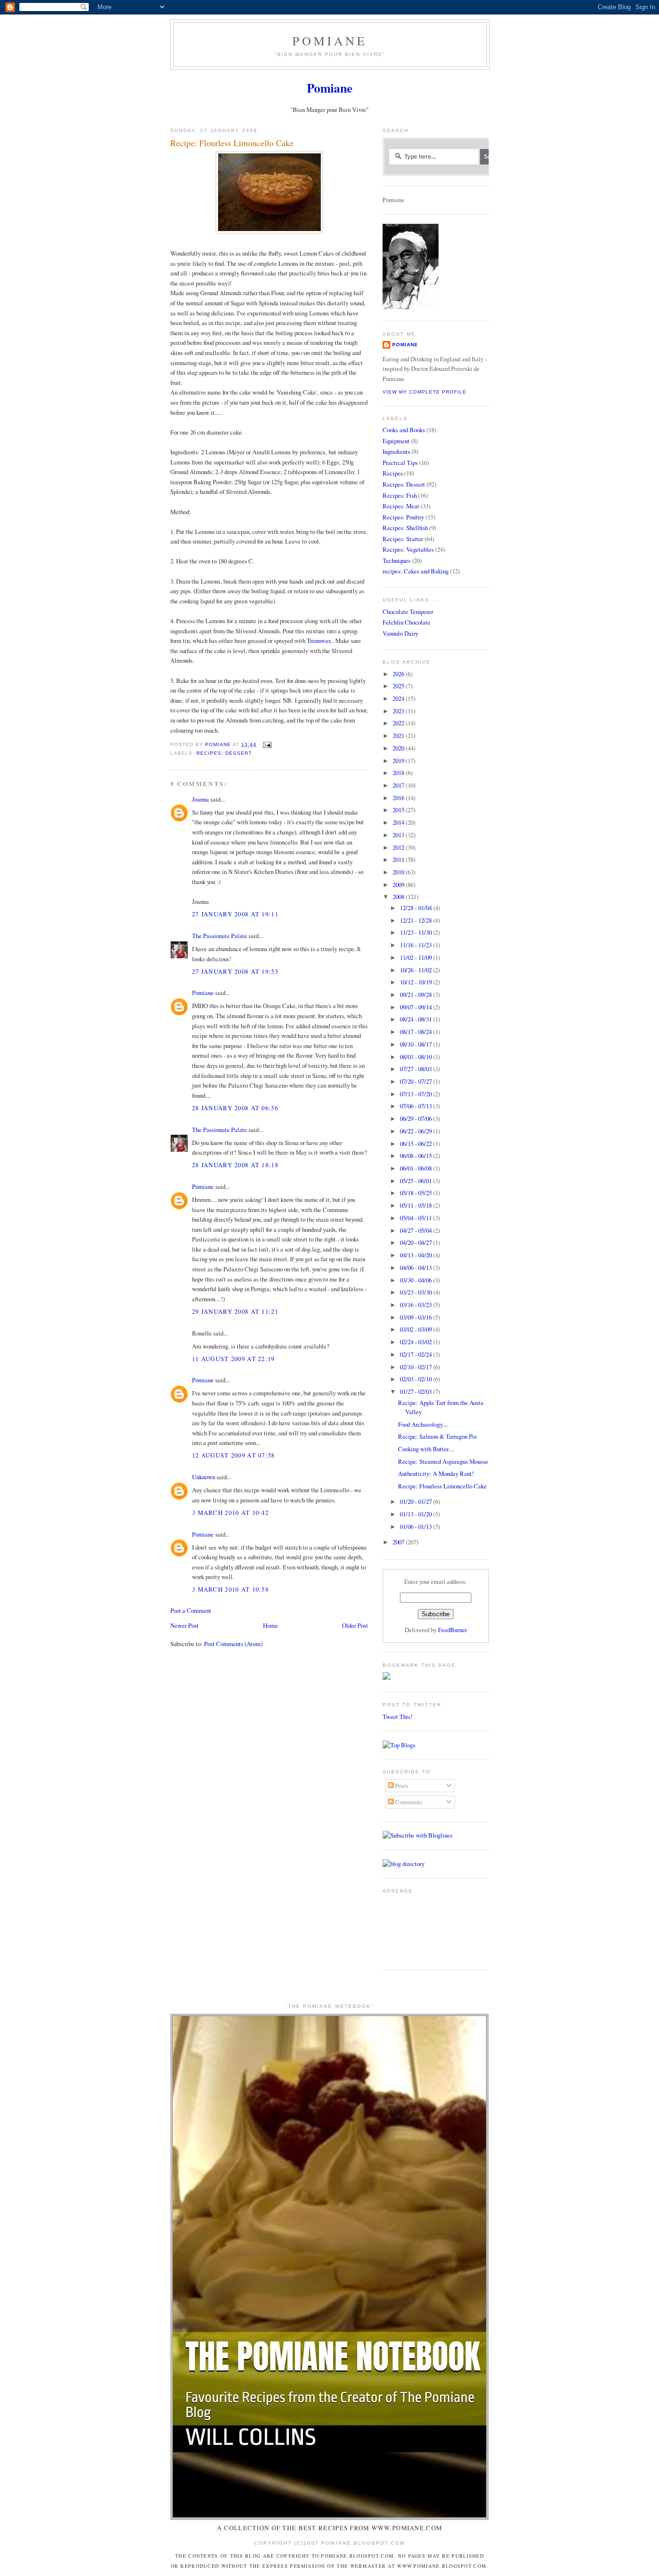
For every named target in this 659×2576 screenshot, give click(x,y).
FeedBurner (453, 1630)
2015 (399, 810)
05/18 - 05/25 (417, 1193)
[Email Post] (267, 744)
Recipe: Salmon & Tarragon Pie (438, 1436)
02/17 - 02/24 (417, 1354)
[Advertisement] (413, 1928)
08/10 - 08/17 (417, 1044)
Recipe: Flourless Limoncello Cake (442, 1486)
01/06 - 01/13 (417, 1527)
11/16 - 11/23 (417, 945)
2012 (399, 847)
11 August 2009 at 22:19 (233, 1359)
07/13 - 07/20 (417, 1094)
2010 (399, 872)
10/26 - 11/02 (417, 970)
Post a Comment (191, 1610)
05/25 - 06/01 (417, 1181)
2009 (399, 885)
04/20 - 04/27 (417, 1242)
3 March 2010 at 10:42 (230, 1513)
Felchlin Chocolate (406, 622)
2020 (399, 748)
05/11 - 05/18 (417, 1205)
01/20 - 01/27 (417, 1501)
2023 (399, 711)
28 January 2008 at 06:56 (235, 1108)
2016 (399, 798)
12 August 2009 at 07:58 (233, 1455)
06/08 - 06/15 (417, 1156)
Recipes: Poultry (403, 517)
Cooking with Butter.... (426, 1449)
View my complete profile (425, 392)
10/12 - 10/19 (417, 982)
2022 (399, 723)
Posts (401, 1785)
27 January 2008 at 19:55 (235, 971)
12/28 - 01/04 (417, 908)
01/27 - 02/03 (417, 1391)
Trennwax (319, 641)
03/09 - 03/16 (417, 1317)
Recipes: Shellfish (405, 528)
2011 (399, 859)
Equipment (396, 441)
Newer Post (185, 1625)
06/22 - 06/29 (417, 1131)
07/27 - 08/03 (417, 1069)
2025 (399, 686)
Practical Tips (400, 463)
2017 (399, 785)
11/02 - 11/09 (417, 957)
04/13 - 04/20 (417, 1255)
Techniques (397, 560)
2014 (399, 822)
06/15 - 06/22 (417, 1144)
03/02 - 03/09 (417, 1329)
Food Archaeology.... (423, 1424)
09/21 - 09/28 (417, 995)
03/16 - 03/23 (417, 1305)
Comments (408, 1802)
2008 (399, 897)
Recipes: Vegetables (408, 549)
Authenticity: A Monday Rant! (436, 1473)
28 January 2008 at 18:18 (235, 1165)
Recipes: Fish (400, 495)
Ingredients (396, 451)
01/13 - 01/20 (417, 1514)
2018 (399, 773)
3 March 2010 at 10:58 (230, 1589)
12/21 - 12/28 (417, 920)
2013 (399, 835)
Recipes (393, 473)
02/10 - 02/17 (417, 1367)
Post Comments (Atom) (233, 1644)
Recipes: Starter (403, 539)
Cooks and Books (404, 430)
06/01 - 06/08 (417, 1168)
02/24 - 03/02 (417, 1342)
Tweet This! (398, 1717)
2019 (399, 761)
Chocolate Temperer (408, 612)
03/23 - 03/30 (417, 1292)
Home (270, 1625)
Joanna (200, 799)
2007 (399, 1542)
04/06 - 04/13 (417, 1268)
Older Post (355, 1625)
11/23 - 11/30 (417, 932)
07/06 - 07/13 (417, 1106)
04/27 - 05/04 (417, 1230)
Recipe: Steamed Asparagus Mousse (443, 1461)
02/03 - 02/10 (417, 1379)
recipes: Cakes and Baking (416, 571)
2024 (399, 698)
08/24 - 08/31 (417, 1019)
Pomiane (330, 41)
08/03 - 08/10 (417, 1057)
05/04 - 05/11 (417, 1218)
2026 (399, 674)
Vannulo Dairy (400, 633)
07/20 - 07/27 (417, 1081)
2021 (399, 736)
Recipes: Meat (401, 506)
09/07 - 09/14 (417, 1007)
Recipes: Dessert (224, 753)
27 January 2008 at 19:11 (235, 914)
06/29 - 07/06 (417, 1118)
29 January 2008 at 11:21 (235, 1311)
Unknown (204, 1477)
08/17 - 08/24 (417, 1032)
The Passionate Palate (220, 936)
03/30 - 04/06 (417, 1280)
